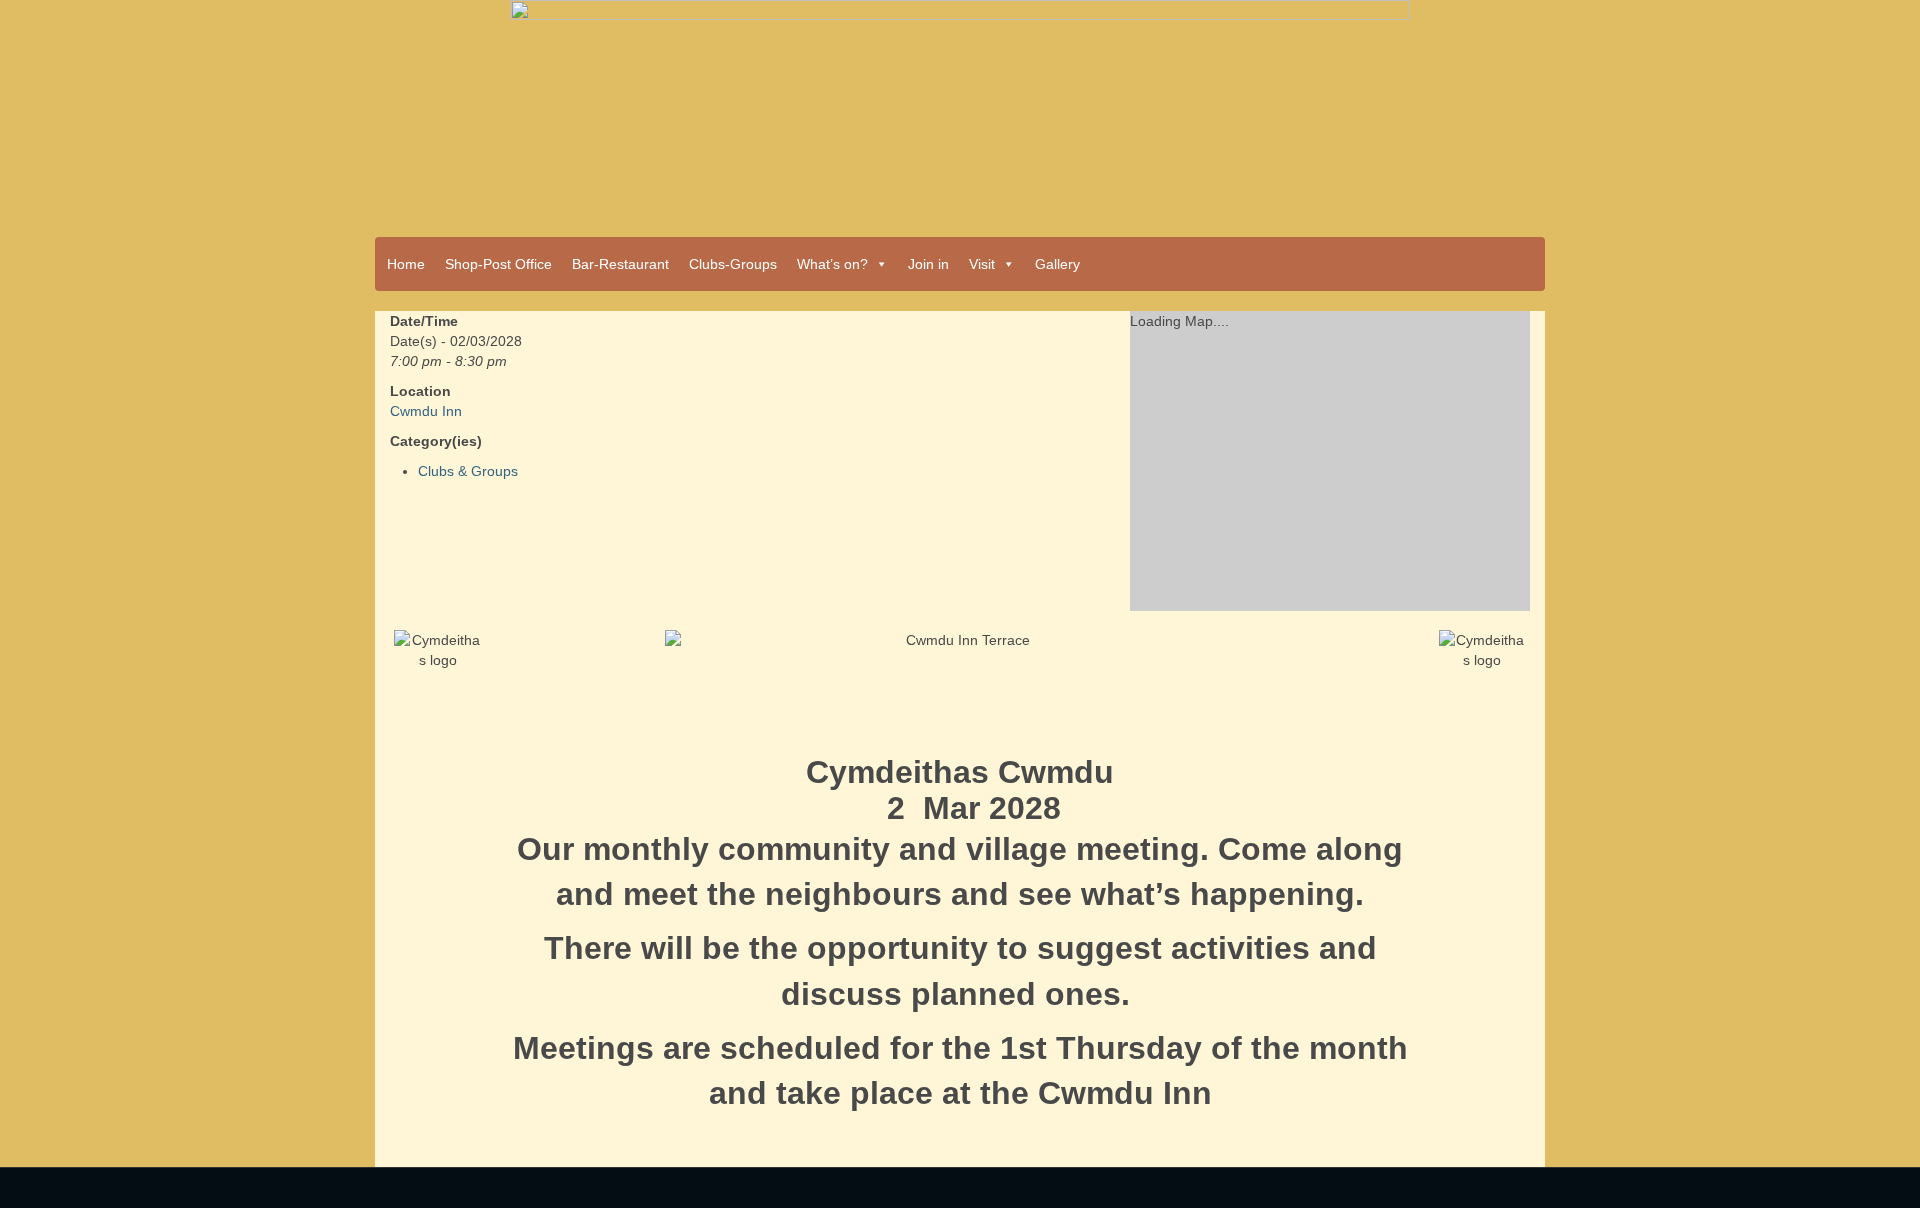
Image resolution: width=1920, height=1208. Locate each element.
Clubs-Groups (733, 264)
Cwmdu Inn (426, 411)
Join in (928, 264)
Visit (982, 264)
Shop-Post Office (498, 264)
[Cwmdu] (960, 112)
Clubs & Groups (468, 471)
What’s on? (832, 264)
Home (406, 264)
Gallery (1057, 264)
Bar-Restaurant (620, 264)
